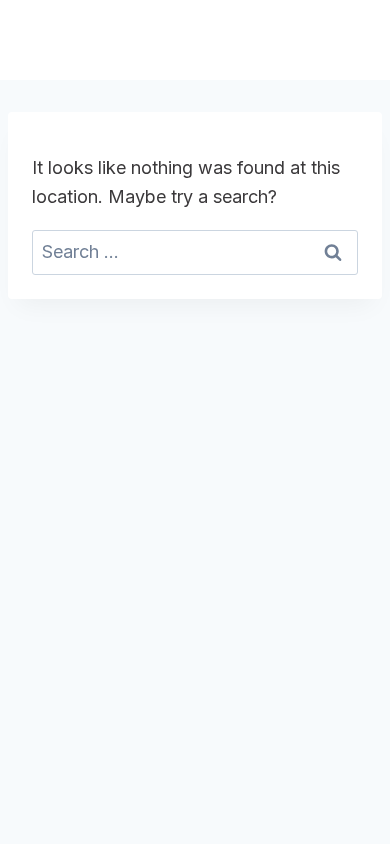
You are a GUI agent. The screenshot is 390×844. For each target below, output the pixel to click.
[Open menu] (347, 39)
